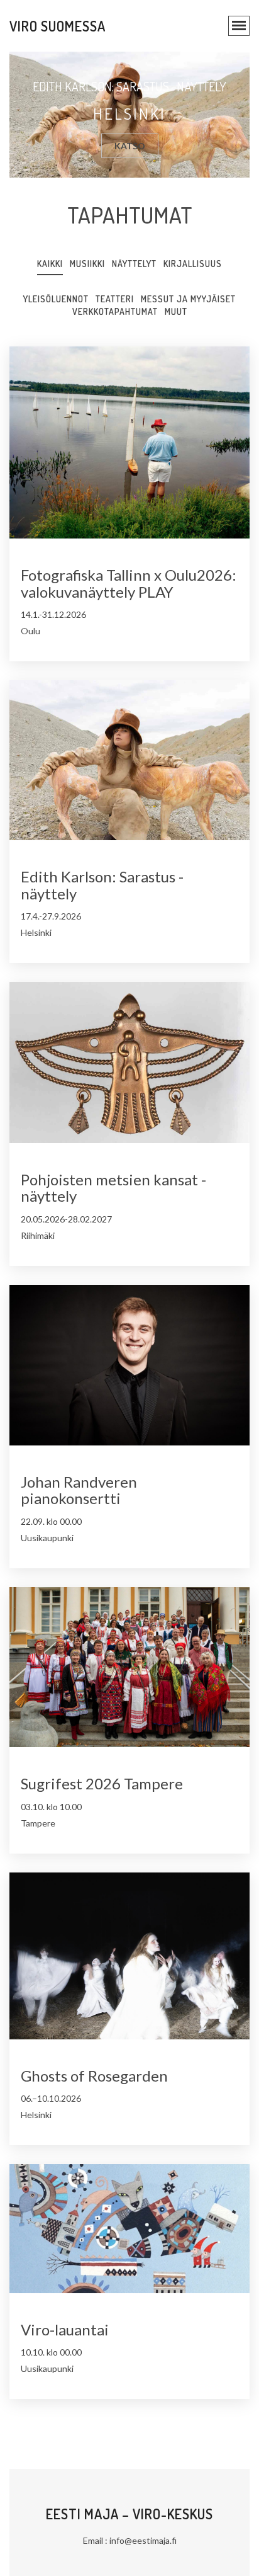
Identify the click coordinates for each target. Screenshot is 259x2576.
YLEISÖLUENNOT (56, 299)
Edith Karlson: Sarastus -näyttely (102, 885)
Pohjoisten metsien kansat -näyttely (113, 1188)
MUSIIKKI (87, 264)
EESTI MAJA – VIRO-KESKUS (129, 2514)
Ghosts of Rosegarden (94, 2076)
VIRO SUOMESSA (58, 26)
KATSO (130, 146)
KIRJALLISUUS (193, 264)
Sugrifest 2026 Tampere (102, 1783)
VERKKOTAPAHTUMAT (115, 311)
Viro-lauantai (65, 2329)
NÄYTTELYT (134, 264)
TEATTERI (115, 299)
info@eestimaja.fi (143, 2540)
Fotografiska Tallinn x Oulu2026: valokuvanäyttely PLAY (129, 583)
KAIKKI (50, 264)
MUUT (176, 311)
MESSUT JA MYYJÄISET (188, 299)
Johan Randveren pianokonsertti (79, 1490)
